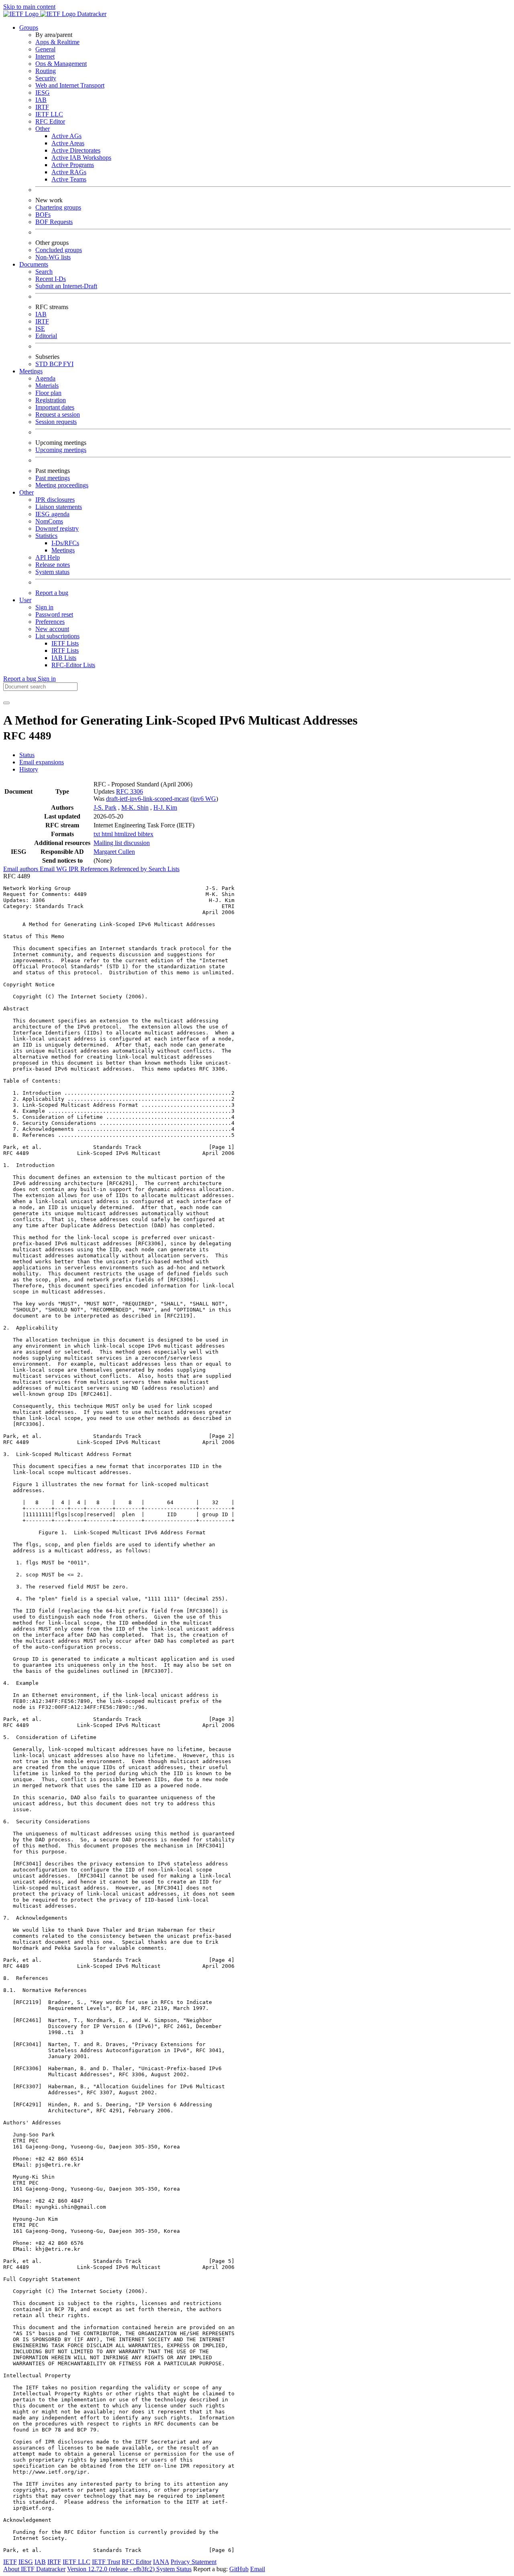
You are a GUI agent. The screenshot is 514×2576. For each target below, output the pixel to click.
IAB (41, 100)
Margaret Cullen (114, 852)
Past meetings (53, 478)
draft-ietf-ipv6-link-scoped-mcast (147, 799)
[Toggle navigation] (6, 703)
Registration (51, 400)
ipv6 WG (204, 799)
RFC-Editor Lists (73, 665)
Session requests (56, 422)
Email (258, 2569)
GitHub (239, 2569)
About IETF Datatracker (34, 2569)
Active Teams (69, 179)
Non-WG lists (53, 257)
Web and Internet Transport (70, 85)
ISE (40, 329)
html (108, 834)
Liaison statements (59, 507)
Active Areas (68, 143)
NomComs (49, 521)
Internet (45, 56)
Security (46, 78)
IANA (161, 2562)
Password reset (54, 614)
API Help (48, 557)
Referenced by (129, 869)
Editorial (46, 336)
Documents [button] (34, 264)
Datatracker (91, 14)
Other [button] (27, 492)
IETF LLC (49, 114)
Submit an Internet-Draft (66, 286)
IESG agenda (52, 514)
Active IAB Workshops (81, 158)
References (95, 869)
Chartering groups (58, 207)
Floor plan (48, 393)
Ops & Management (61, 64)
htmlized (126, 834)
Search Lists (164, 869)
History (29, 769)
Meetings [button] (31, 371)
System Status (174, 2569)
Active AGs (66, 136)
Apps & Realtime (57, 42)
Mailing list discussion (122, 843)
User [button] (25, 600)
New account (52, 629)
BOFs (43, 215)
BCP (56, 364)
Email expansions (42, 762)
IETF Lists (65, 643)
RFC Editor (50, 121)
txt (98, 834)
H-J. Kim (165, 807)
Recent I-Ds (51, 279)
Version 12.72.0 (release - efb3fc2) (112, 2569)
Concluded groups (59, 250)
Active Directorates (76, 150)
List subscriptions (57, 636)
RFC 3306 (130, 791)
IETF (10, 2562)
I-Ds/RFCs (65, 543)
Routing (46, 71)
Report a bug (52, 593)
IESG (43, 93)
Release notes (53, 565)
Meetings (63, 550)
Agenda (45, 378)
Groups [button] (29, 27)
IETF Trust (106, 2562)
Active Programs (73, 165)
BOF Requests (54, 222)
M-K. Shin (135, 807)
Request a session (58, 414)
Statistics (46, 536)
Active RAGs (69, 172)
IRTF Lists (65, 651)
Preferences (50, 622)
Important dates (55, 407)
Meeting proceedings (62, 485)
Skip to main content (29, 7)
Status (27, 755)
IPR (74, 869)
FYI (68, 364)
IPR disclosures (55, 500)
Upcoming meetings (61, 450)
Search (44, 272)
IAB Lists (64, 658)
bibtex (146, 834)
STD (42, 364)
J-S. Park (105, 807)
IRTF (42, 107)
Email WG (54, 869)
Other (43, 129)
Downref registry (57, 528)
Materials (47, 386)
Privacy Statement (194, 2562)
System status (52, 572)
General (45, 49)
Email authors (21, 869)
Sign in (44, 607)
